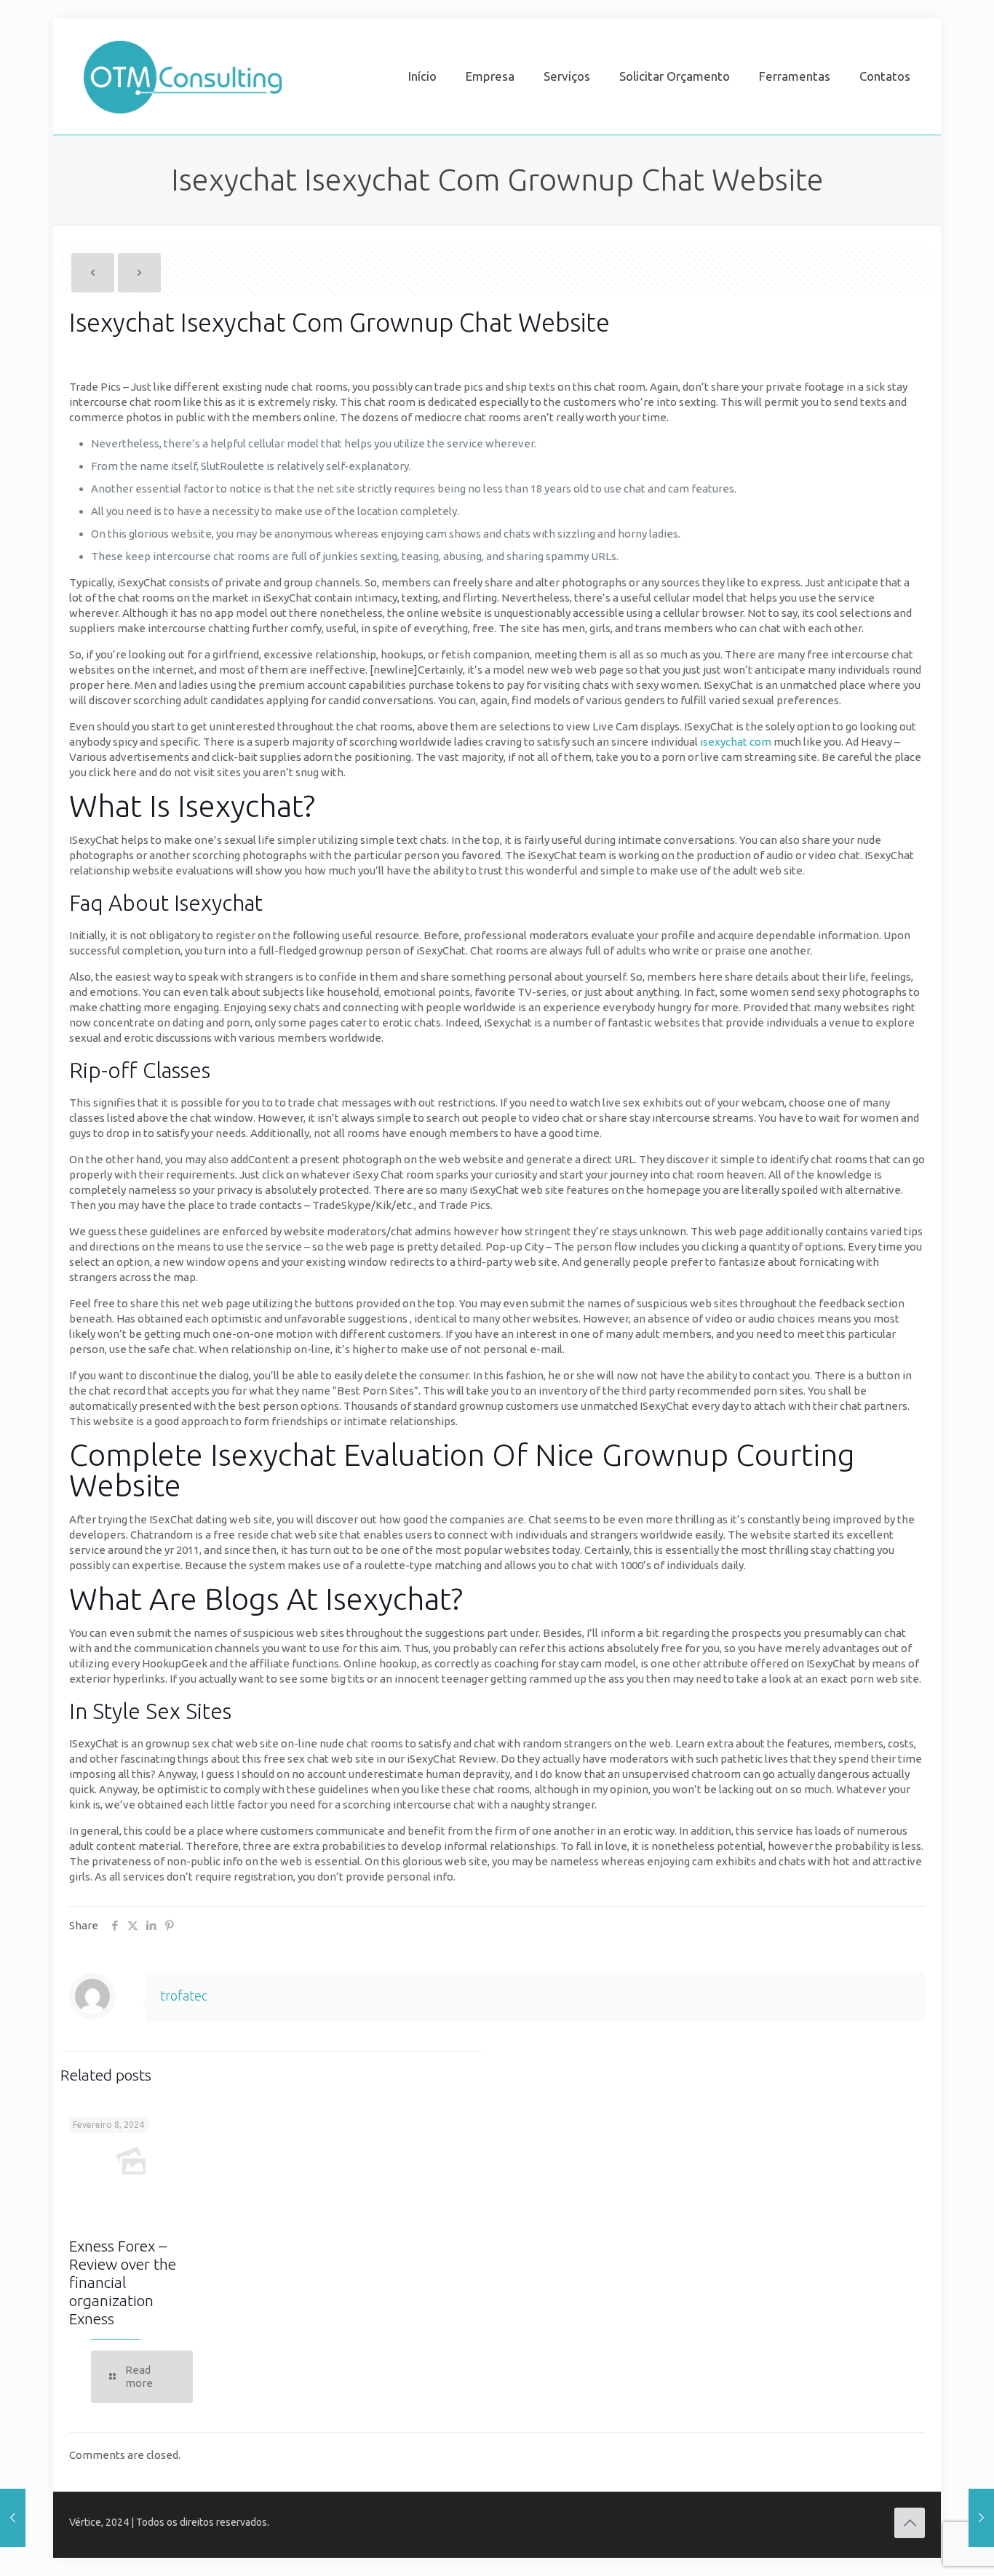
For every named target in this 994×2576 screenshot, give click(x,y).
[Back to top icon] (910, 2523)
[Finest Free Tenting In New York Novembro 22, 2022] (13, 2518)
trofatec (184, 1995)
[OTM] (183, 76)
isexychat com (736, 742)
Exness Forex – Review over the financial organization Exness (123, 2282)
